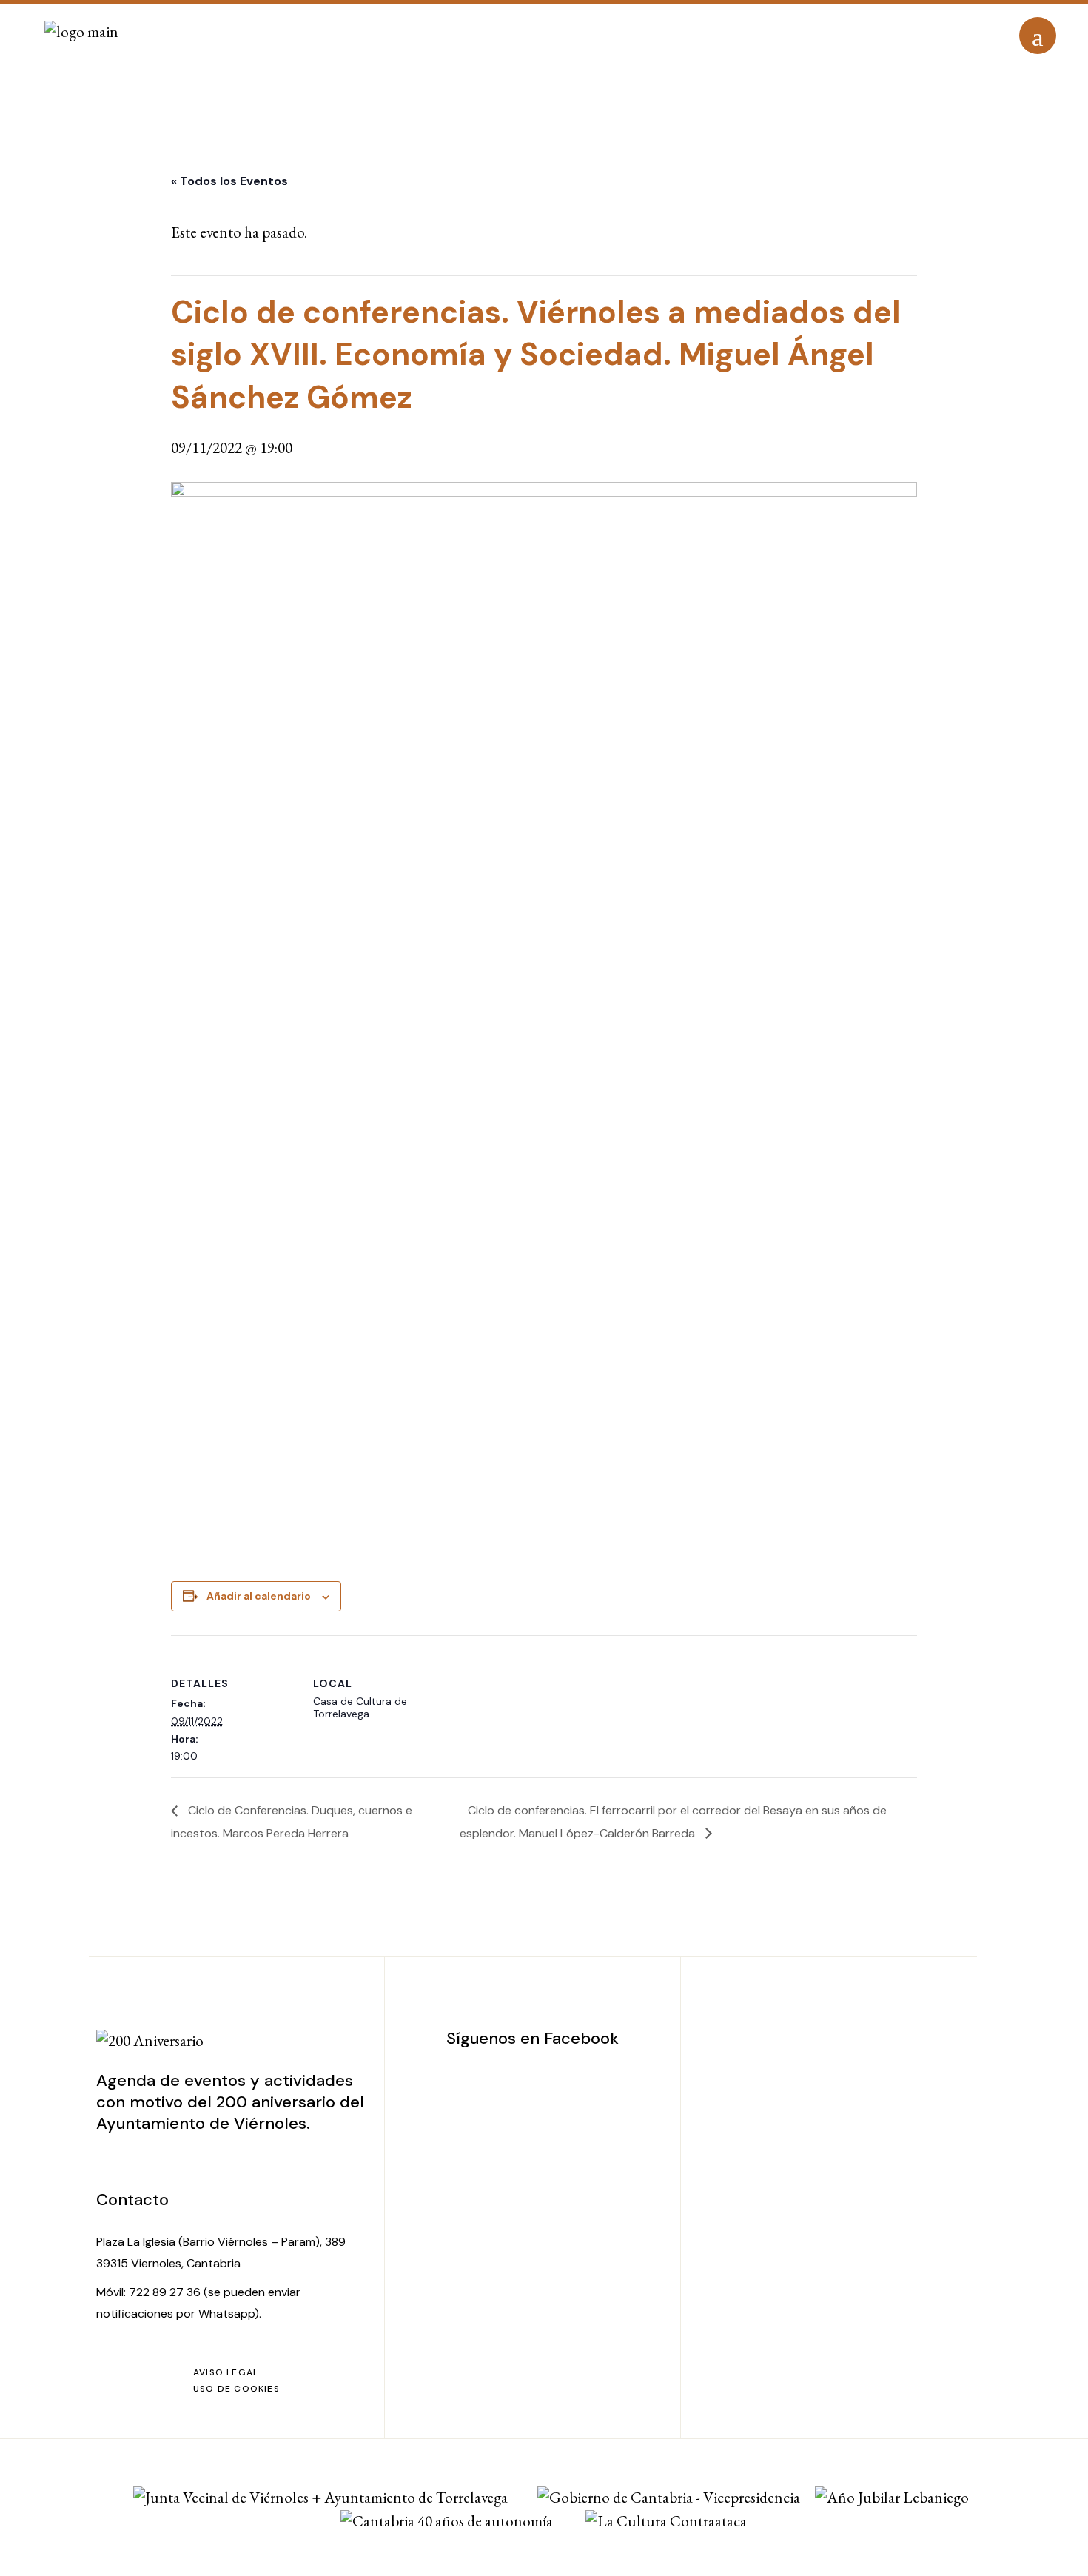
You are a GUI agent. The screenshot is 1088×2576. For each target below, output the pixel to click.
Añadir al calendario (259, 1596)
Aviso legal (226, 2372)
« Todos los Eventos (229, 181)
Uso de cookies (236, 2389)
